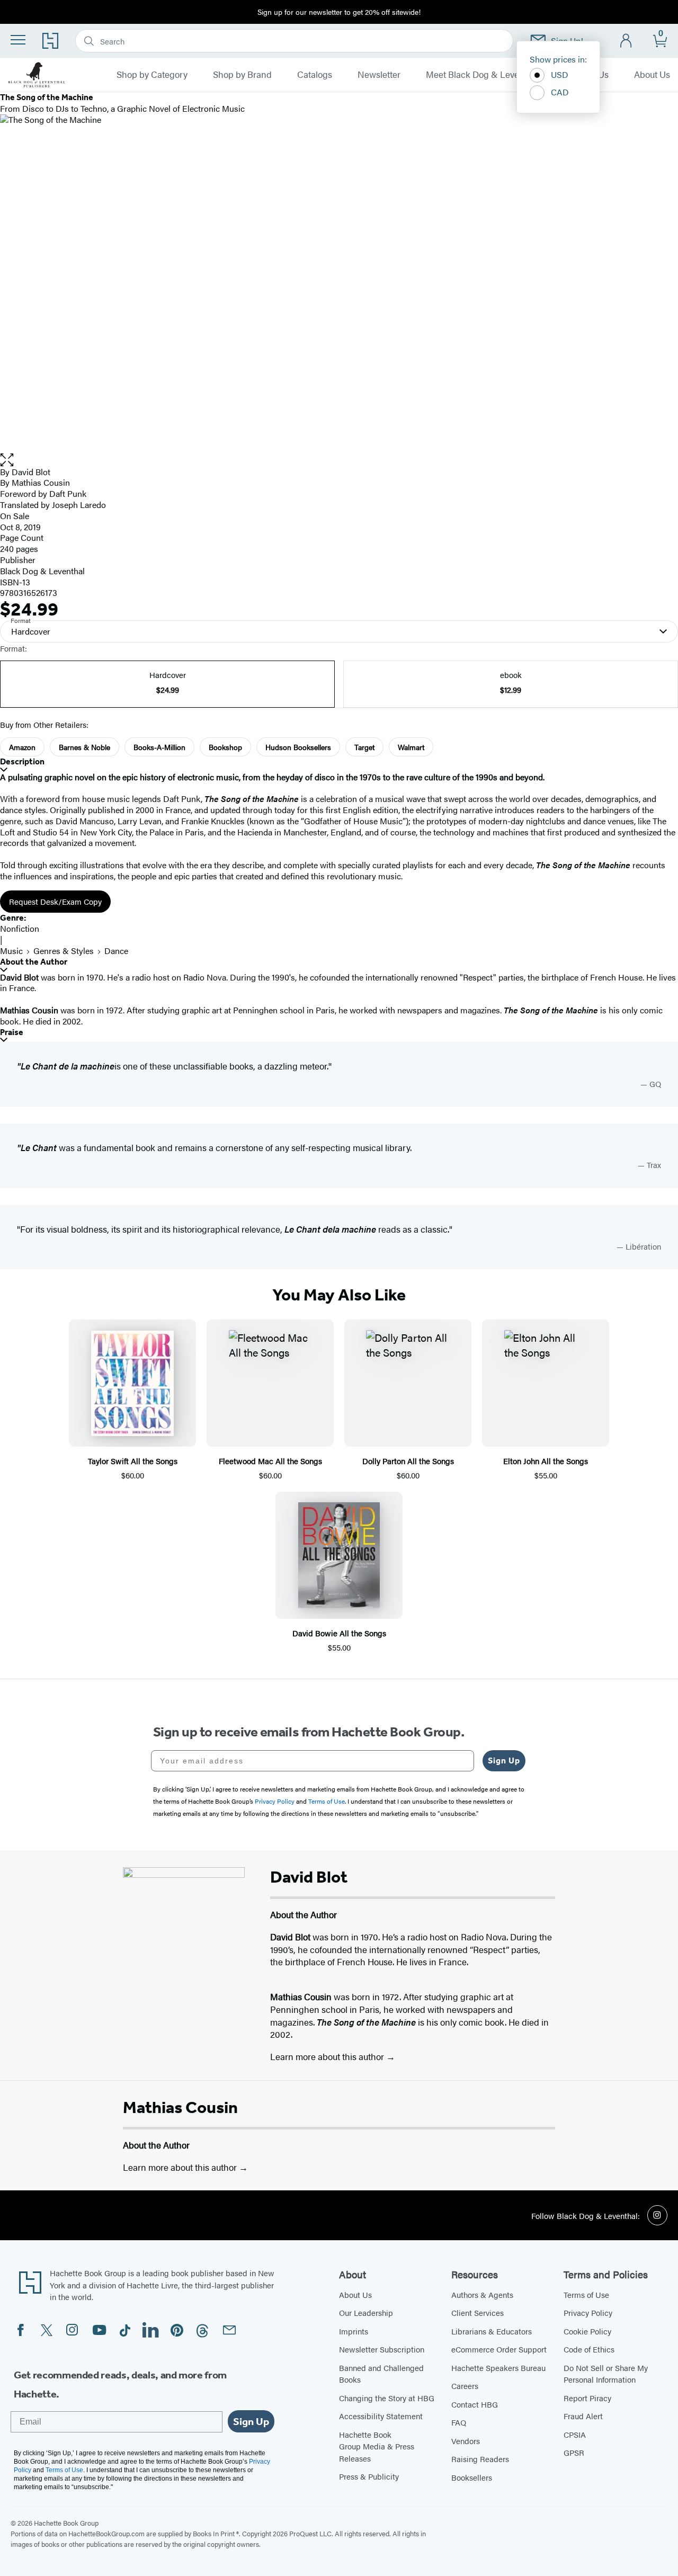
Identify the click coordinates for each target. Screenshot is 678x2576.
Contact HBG (475, 2404)
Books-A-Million (159, 747)
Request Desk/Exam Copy (55, 901)
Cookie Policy (587, 2331)
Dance (116, 951)
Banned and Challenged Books (381, 2374)
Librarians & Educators (492, 2331)
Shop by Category (152, 75)
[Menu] (18, 40)
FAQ (459, 2422)
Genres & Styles (64, 951)
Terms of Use (586, 2294)
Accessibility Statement (381, 2416)
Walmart (411, 747)
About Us (652, 75)
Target (364, 747)
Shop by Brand (242, 75)
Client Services (478, 2312)
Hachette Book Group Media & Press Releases (377, 2446)
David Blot (31, 472)
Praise (12, 1032)
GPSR (574, 2452)
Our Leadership (366, 2312)
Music (11, 951)
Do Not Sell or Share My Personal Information (606, 2374)
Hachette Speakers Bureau (498, 2368)
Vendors (466, 2441)
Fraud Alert (583, 2416)
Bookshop (225, 747)
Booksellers (472, 2477)
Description (22, 761)
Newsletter (379, 75)
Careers (465, 2386)
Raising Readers (480, 2459)
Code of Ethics (589, 2349)
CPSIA (575, 2434)
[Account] (626, 41)
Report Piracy (587, 2398)
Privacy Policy (588, 2312)
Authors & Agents (482, 2294)
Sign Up (504, 1761)
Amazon (22, 747)
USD (560, 74)
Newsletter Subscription (382, 2349)
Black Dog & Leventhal (42, 571)
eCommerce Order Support (499, 2349)
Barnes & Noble (84, 747)
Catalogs (315, 75)
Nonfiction (20, 928)
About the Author (34, 962)
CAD (560, 92)
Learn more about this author (328, 2056)
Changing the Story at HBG (387, 2398)
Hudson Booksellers (298, 747)
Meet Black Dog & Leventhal (483, 75)
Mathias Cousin (180, 2107)
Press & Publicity (369, 2476)
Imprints (354, 2331)
